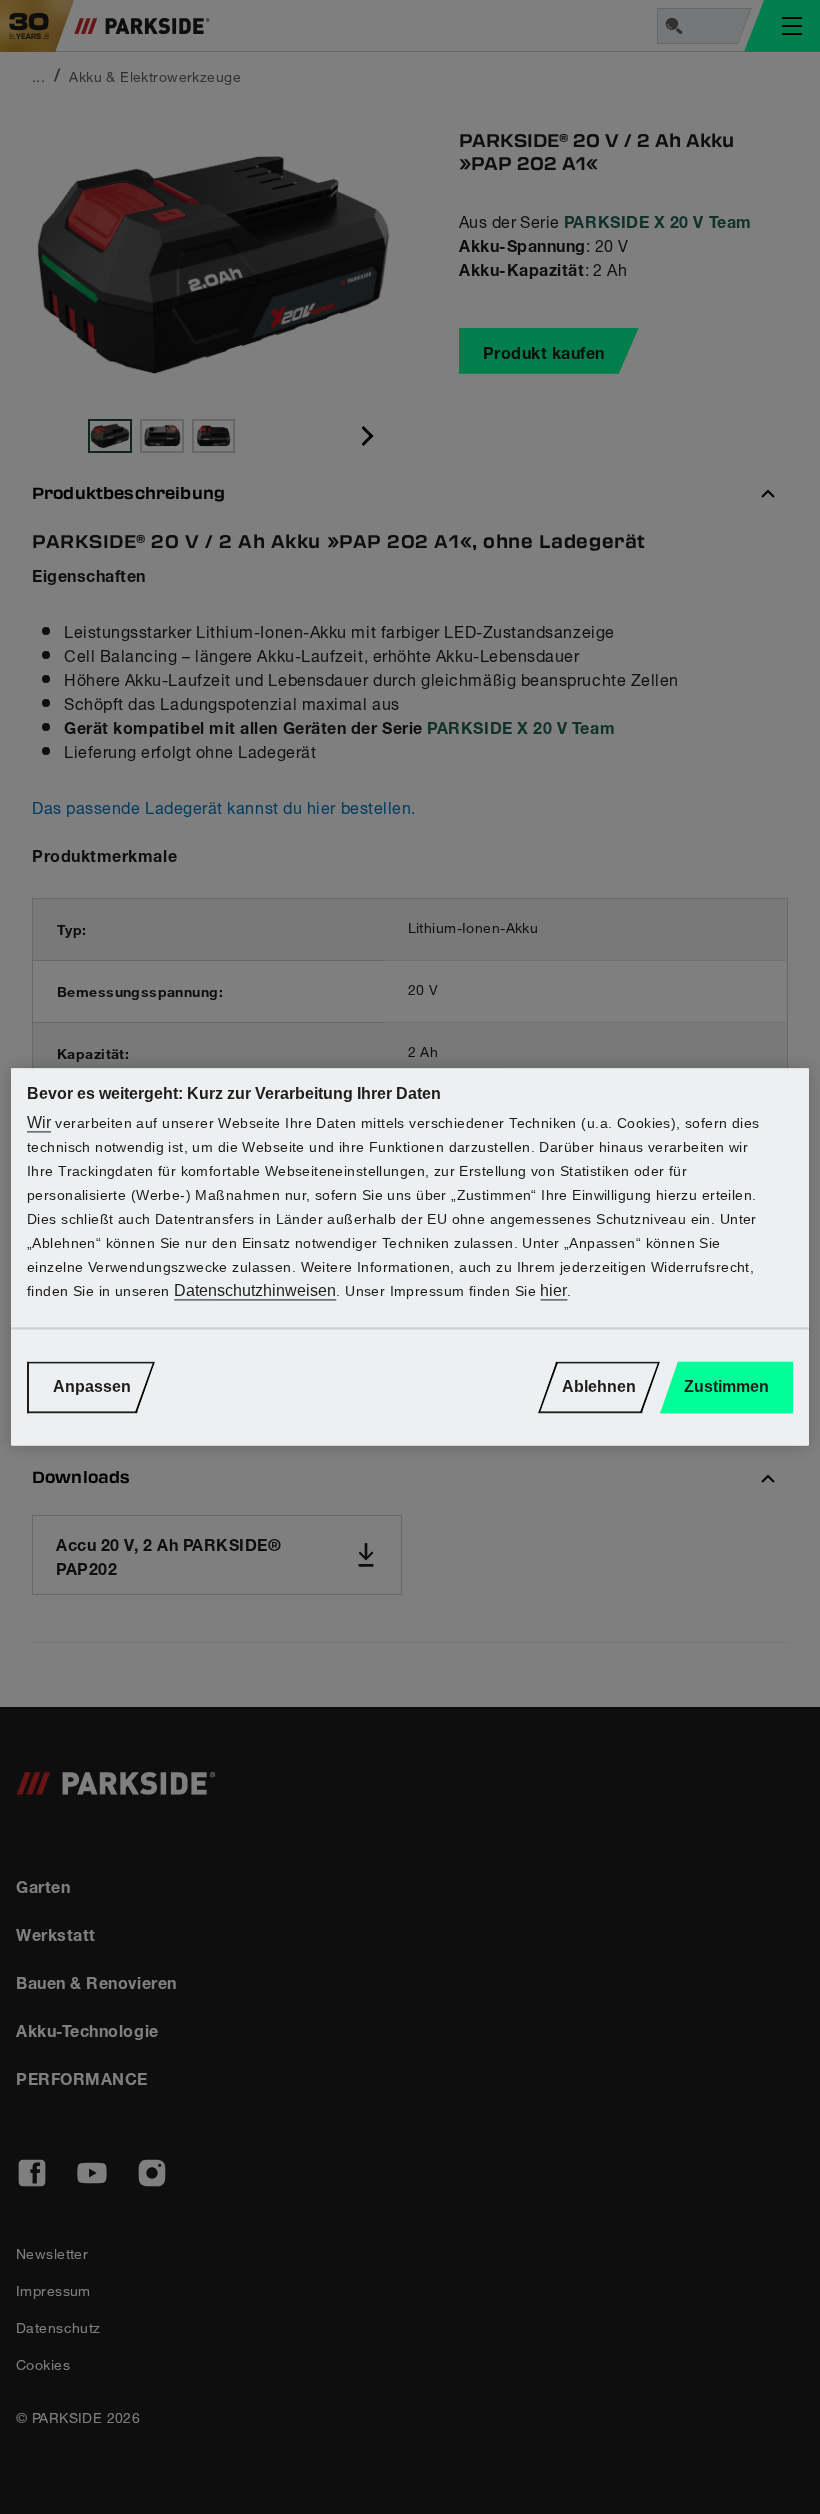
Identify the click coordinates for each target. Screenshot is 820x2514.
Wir (39, 1123)
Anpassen (92, 1387)
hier (553, 1291)
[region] (410, 1256)
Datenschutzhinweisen (255, 1291)
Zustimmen (726, 1387)
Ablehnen (599, 1387)
